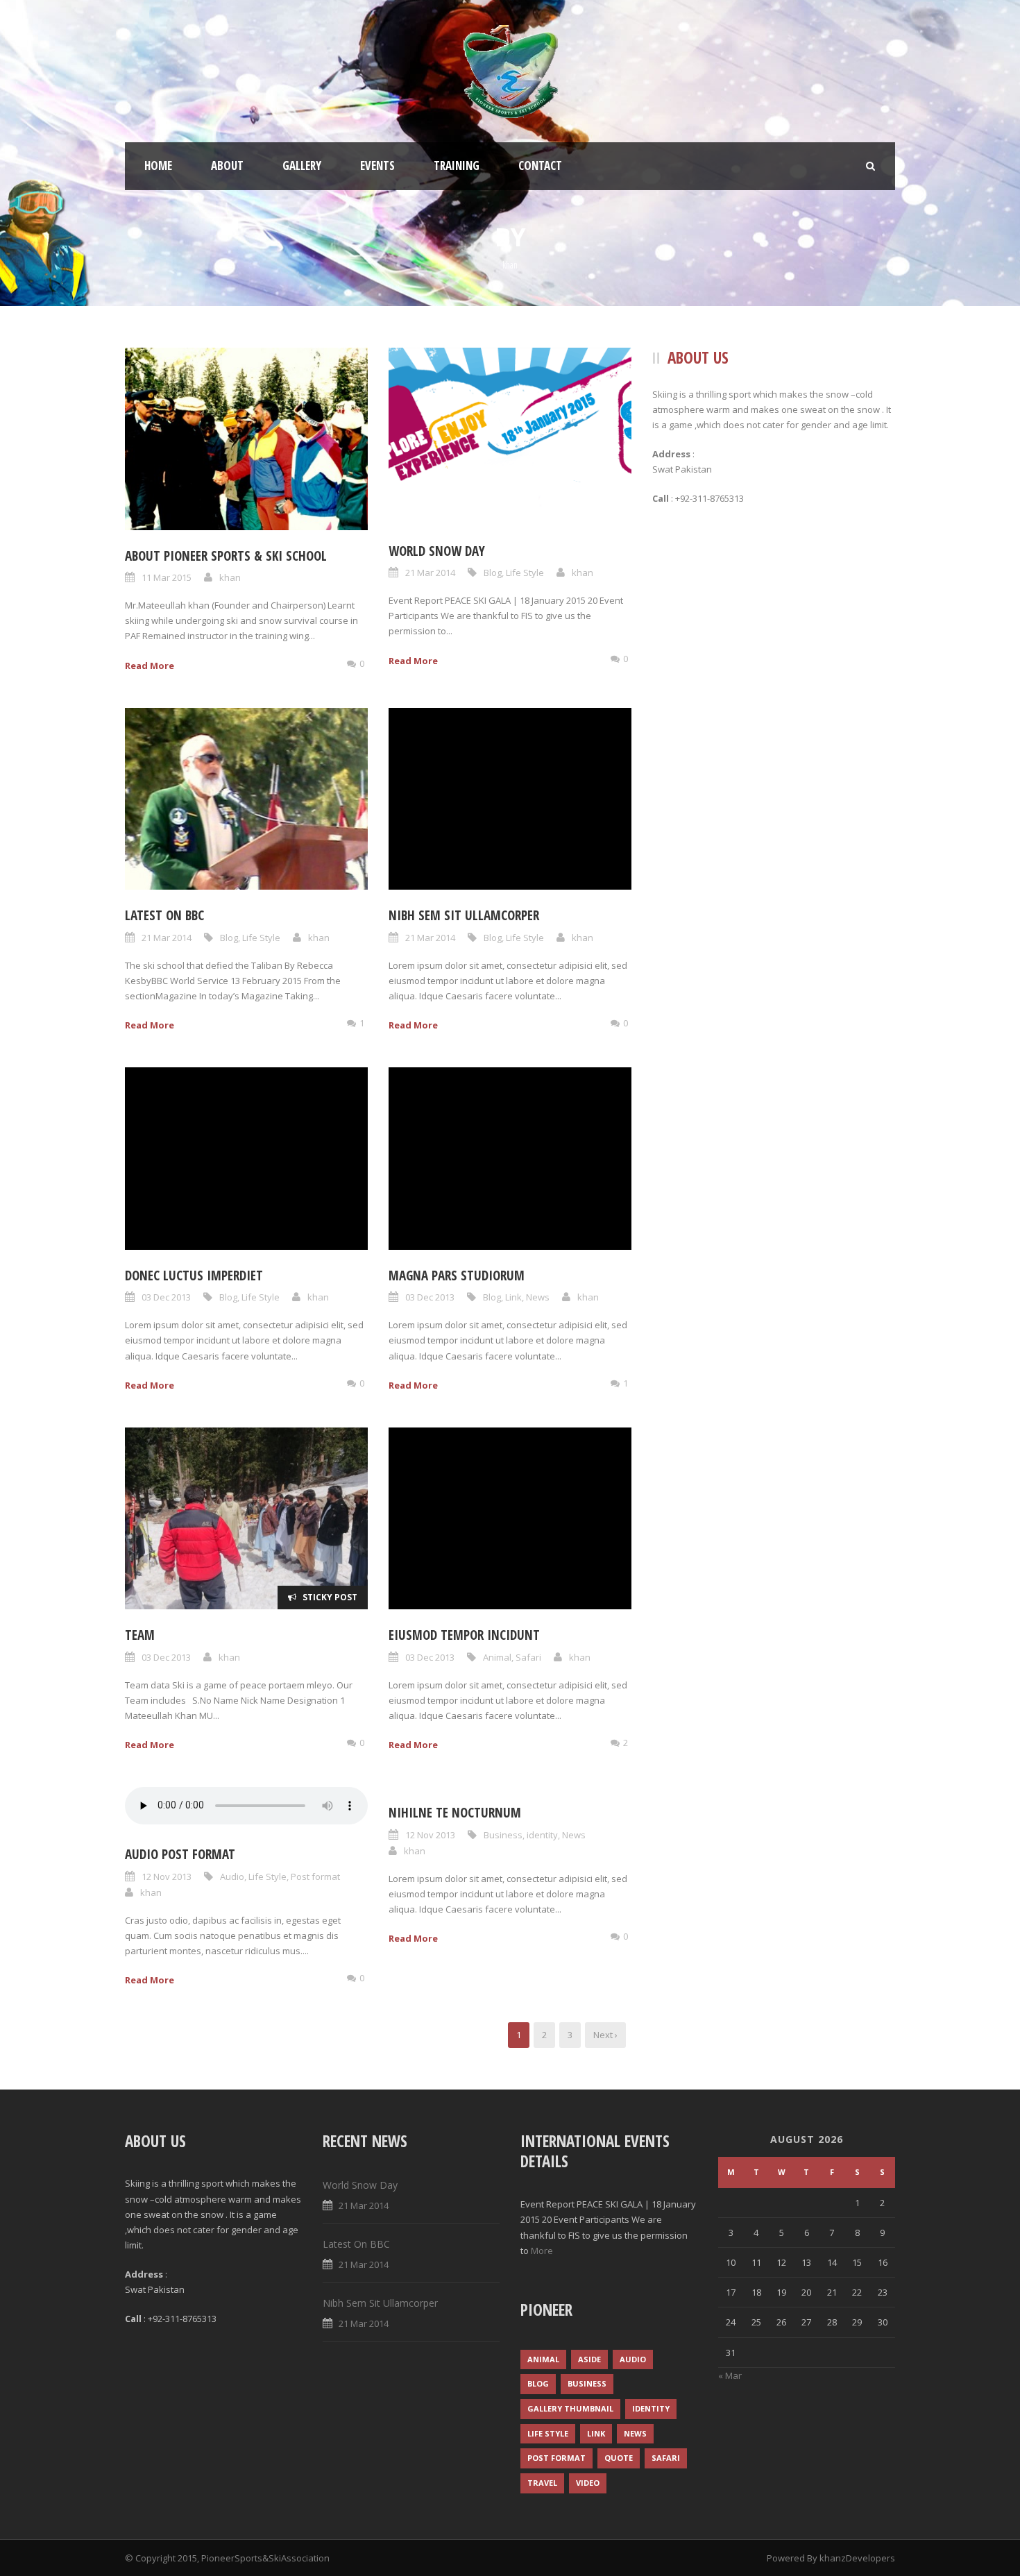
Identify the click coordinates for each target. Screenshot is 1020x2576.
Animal (497, 1657)
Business (503, 1835)
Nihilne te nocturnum (455, 1813)
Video (588, 2483)
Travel (542, 2483)
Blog (493, 573)
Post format (315, 1876)
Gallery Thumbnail (570, 2408)
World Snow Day (437, 551)
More (542, 2251)
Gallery (302, 166)
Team (140, 1635)
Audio (232, 1876)
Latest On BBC (164, 915)
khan (230, 577)
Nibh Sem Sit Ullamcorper (464, 915)
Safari (528, 1657)
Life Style (525, 573)
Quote (619, 2458)
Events (377, 166)
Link (513, 1297)
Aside (589, 2359)
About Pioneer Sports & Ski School (226, 556)
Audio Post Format (180, 1854)
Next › (605, 2035)
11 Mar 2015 (167, 577)
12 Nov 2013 (167, 1876)
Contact (540, 166)
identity (542, 1835)
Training (457, 166)
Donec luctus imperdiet (194, 1276)
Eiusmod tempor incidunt (464, 1635)
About (227, 166)
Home (158, 166)
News (538, 1297)
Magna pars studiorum (457, 1276)
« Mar (730, 2375)
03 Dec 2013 (166, 1297)
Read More (150, 666)
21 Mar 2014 (430, 573)
